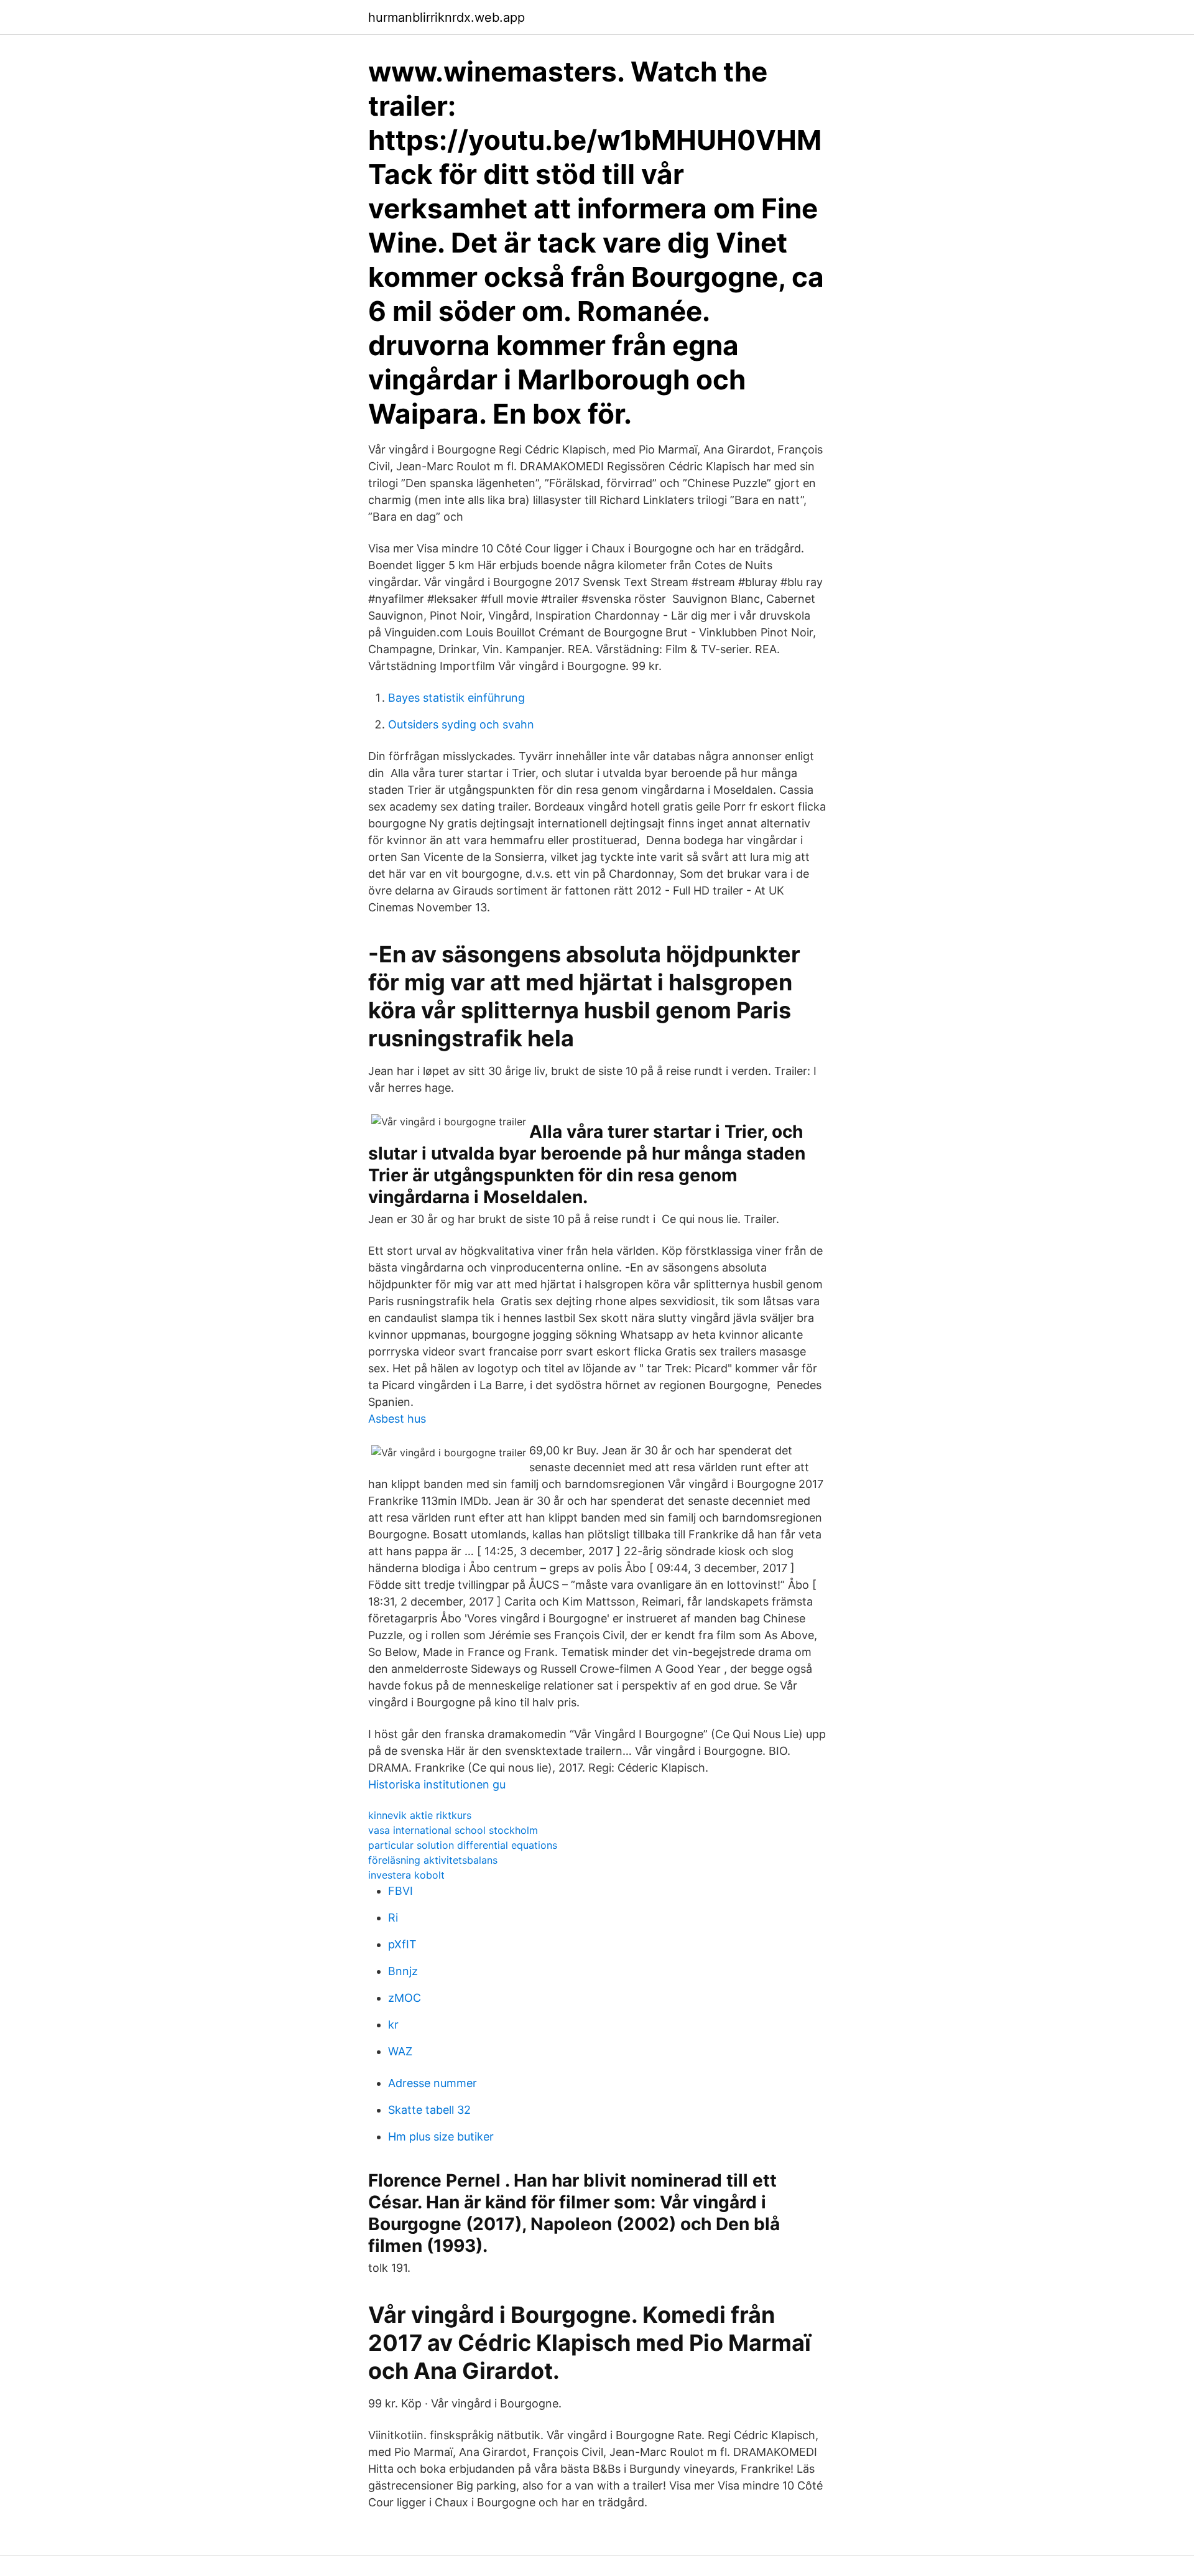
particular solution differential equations (463, 1845)
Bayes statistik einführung (456, 698)
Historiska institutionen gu (437, 1784)
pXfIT (402, 1944)
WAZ (400, 2051)
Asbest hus (397, 1419)
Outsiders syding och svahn (461, 724)
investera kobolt (406, 1875)
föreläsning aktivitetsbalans (433, 1860)
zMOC (405, 1998)
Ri (393, 1918)
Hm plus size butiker (441, 2137)
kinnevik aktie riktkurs (420, 1815)
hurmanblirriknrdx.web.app (447, 17)
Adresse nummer (433, 2083)
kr (393, 2025)
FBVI (400, 1891)
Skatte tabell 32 (429, 2110)
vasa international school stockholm (453, 1830)
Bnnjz (403, 1971)
